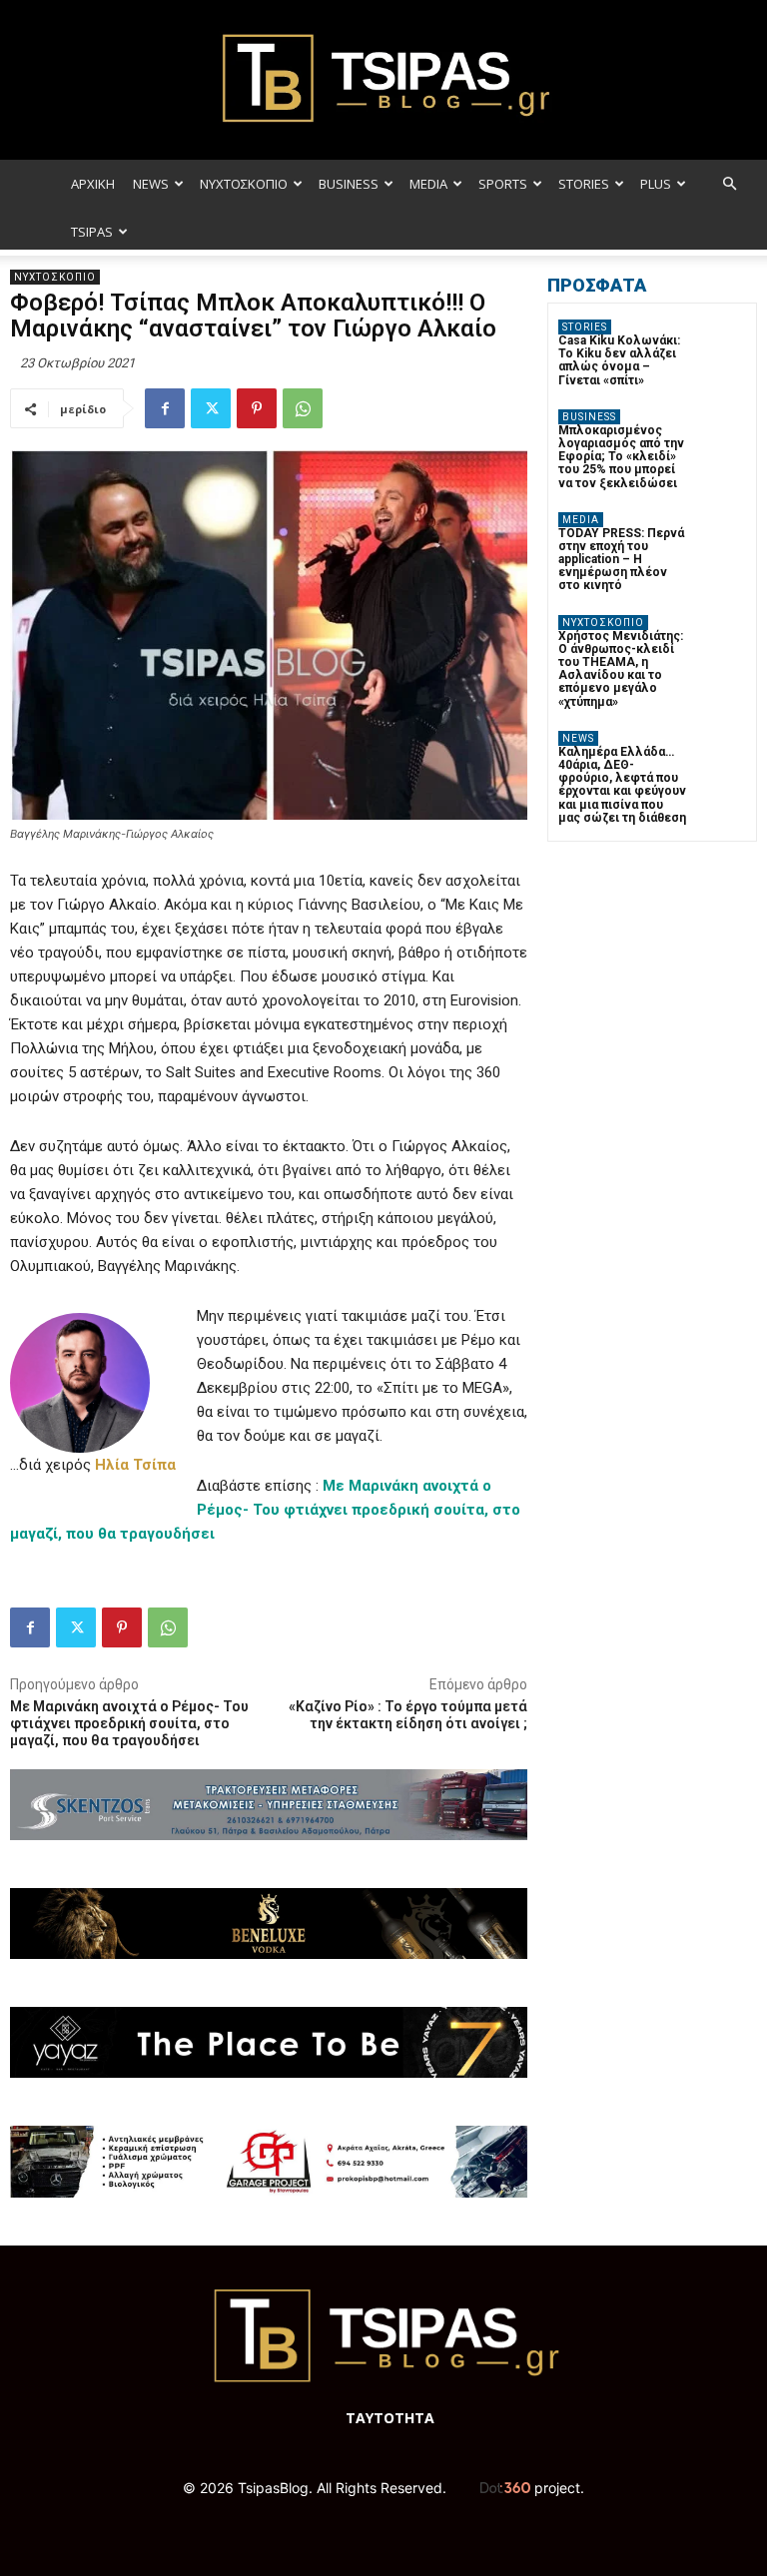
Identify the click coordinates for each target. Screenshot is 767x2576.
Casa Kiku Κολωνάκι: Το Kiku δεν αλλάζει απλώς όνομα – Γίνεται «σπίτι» (619, 360)
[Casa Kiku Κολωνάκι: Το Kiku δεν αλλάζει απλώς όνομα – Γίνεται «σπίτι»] (722, 344)
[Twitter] (211, 408)
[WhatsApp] (303, 408)
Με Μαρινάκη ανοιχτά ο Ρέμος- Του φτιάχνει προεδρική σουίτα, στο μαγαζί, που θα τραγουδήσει (129, 1723)
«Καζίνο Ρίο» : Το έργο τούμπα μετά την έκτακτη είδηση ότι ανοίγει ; (408, 1715)
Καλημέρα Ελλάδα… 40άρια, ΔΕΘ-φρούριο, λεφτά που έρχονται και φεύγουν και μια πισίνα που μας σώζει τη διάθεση (622, 785)
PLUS (656, 184)
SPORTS (503, 184)
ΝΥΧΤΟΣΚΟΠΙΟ (244, 184)
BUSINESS (349, 184)
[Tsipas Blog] (383, 80)
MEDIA (428, 184)
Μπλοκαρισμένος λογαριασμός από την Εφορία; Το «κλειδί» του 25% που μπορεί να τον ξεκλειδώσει (621, 457)
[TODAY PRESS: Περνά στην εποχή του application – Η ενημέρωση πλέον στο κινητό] (722, 537)
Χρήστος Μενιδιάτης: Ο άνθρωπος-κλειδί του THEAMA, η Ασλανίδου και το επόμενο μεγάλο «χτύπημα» (621, 669)
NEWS (151, 184)
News (578, 738)
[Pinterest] (257, 408)
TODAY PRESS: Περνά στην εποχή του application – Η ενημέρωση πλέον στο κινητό (621, 560)
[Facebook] (165, 408)
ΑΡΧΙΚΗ (93, 184)
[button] (729, 184)
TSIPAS (92, 232)
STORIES (584, 184)
